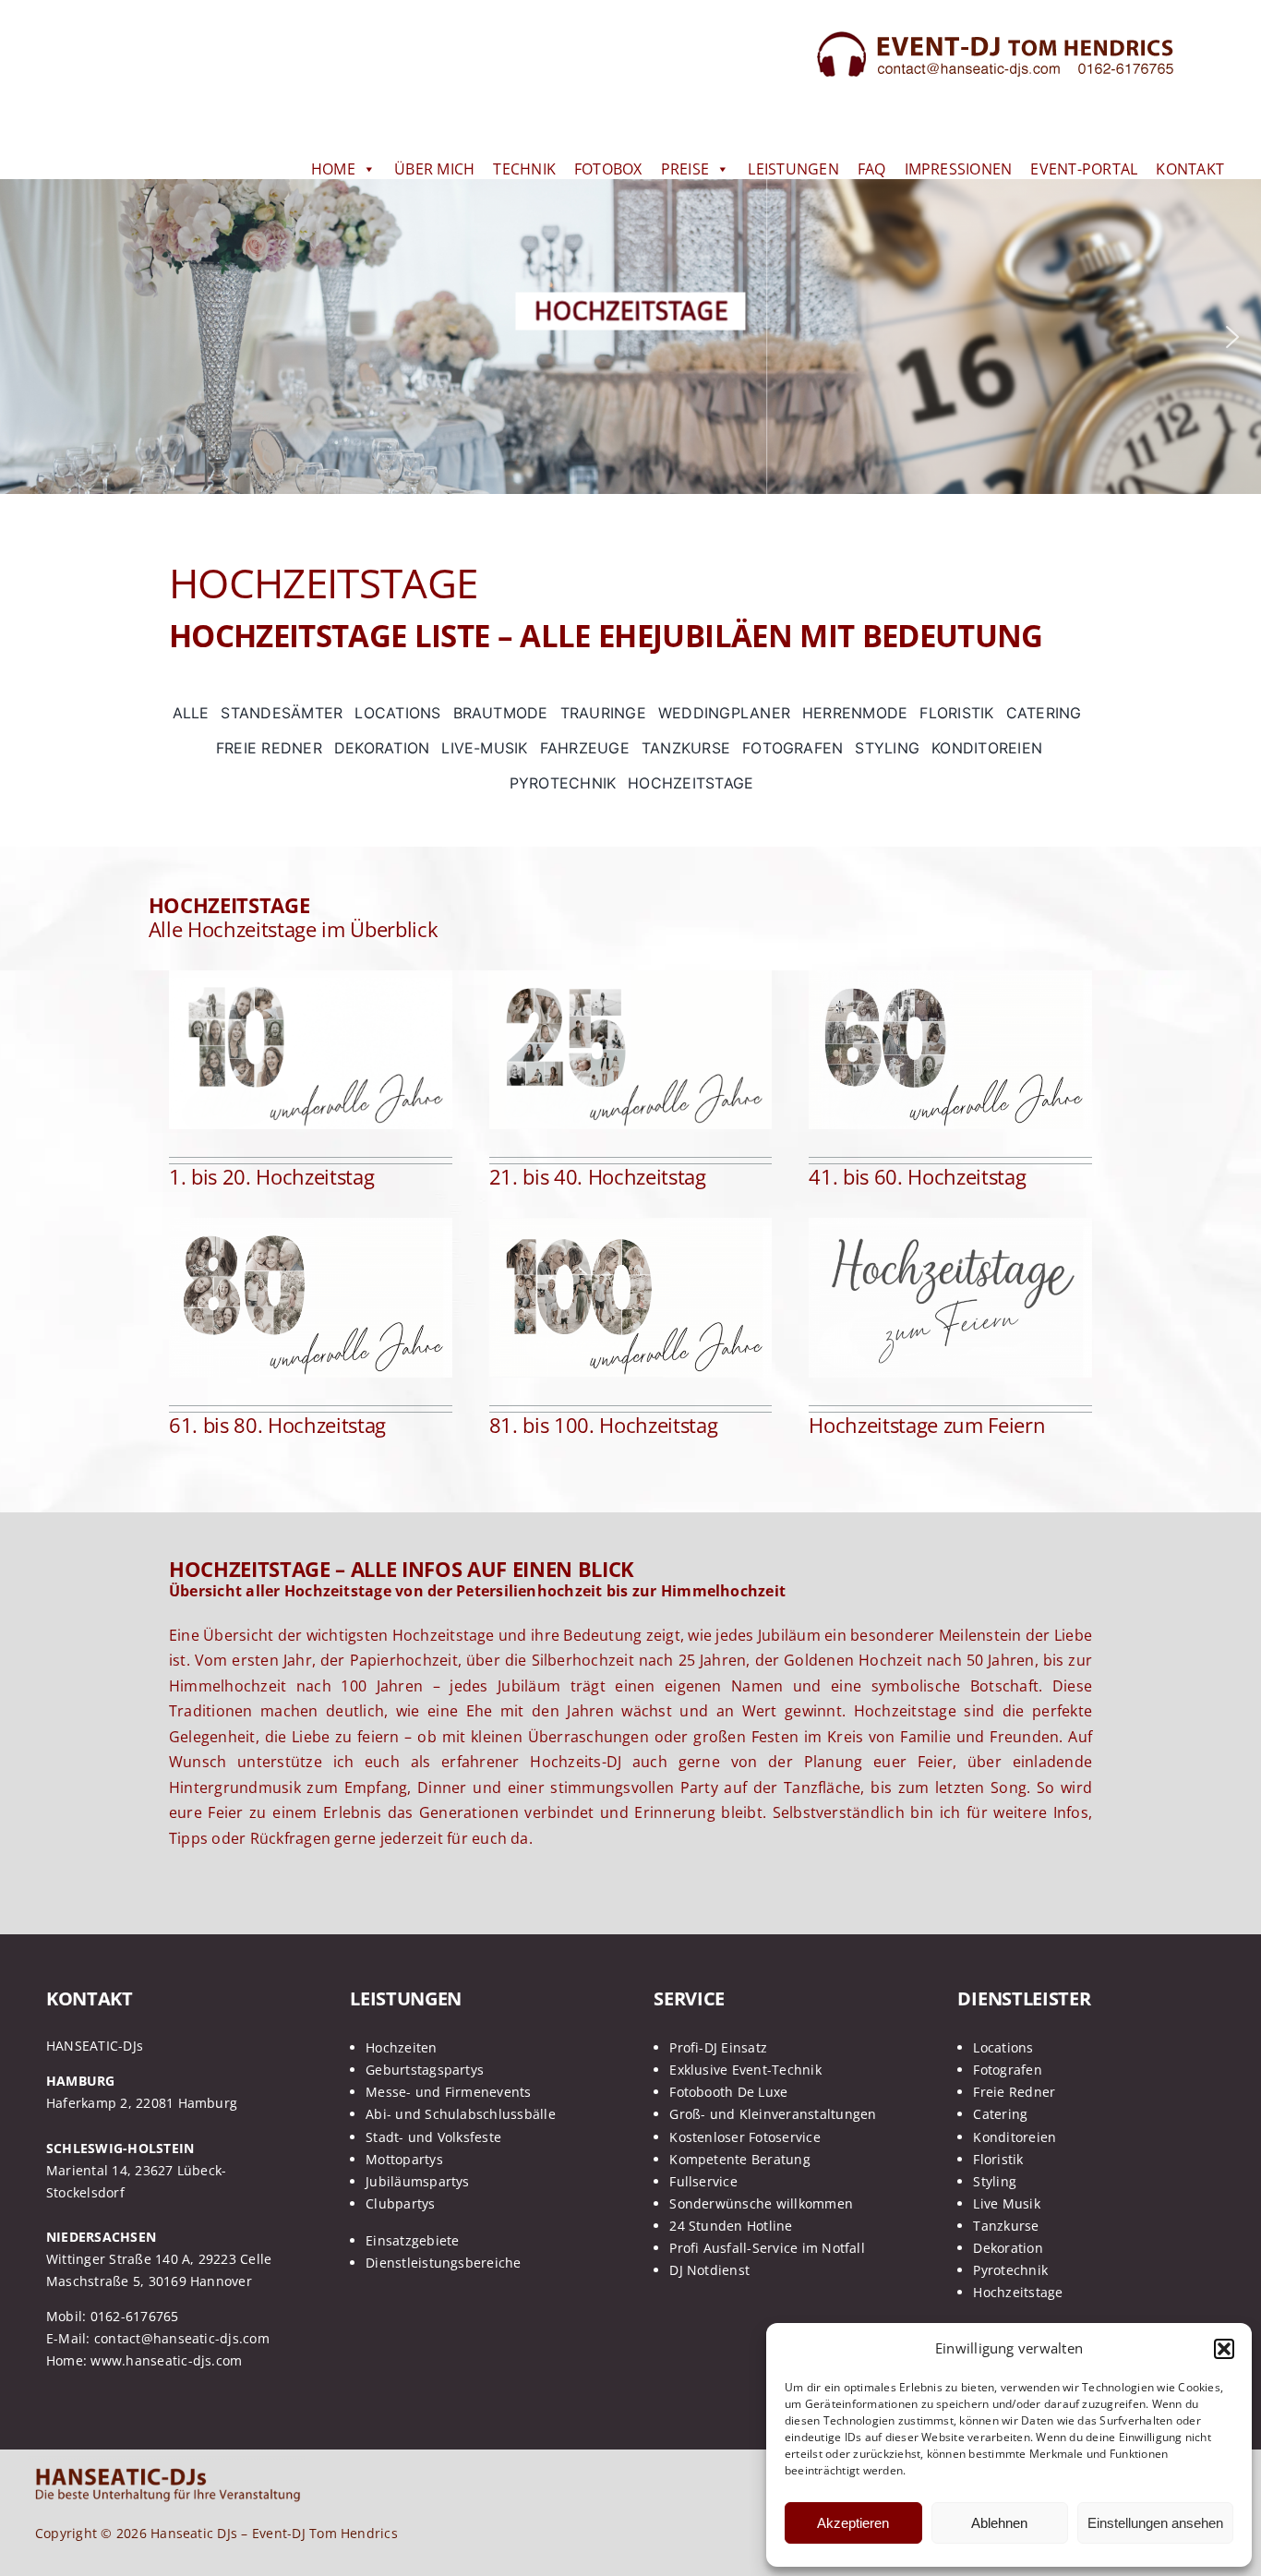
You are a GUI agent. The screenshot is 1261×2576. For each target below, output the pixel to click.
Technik (524, 169)
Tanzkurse (1006, 2226)
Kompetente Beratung (740, 2159)
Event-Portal (1084, 169)
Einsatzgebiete (412, 2240)
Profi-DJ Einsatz (718, 2047)
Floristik (998, 2159)
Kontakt (1190, 169)
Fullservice (703, 2181)
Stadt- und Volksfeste (433, 2137)
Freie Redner (1014, 2092)
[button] (1224, 2349)
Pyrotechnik (1010, 2270)
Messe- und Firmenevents (449, 2092)
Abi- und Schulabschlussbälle (461, 2114)
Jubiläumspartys (418, 2181)
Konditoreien (1015, 2137)
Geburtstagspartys (425, 2070)
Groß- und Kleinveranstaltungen (773, 2114)
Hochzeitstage (1018, 2292)
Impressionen (959, 169)
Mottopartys (404, 2159)
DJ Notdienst (709, 2270)
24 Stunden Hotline (731, 2226)
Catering (1000, 2114)
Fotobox (608, 169)
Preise (685, 169)
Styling (995, 2181)
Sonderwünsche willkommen (761, 2203)
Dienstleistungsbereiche (444, 2263)
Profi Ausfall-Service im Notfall (767, 2248)
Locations (1003, 2047)
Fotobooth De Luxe (728, 2092)
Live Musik (1006, 2203)
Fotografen (1007, 2070)
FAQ (872, 169)
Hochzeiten (401, 2047)
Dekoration (1008, 2248)
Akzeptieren (853, 2523)
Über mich (434, 169)
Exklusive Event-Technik (745, 2070)
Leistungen (793, 169)
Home (333, 169)
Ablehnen (999, 2523)
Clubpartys (400, 2203)
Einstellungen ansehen (1155, 2523)
